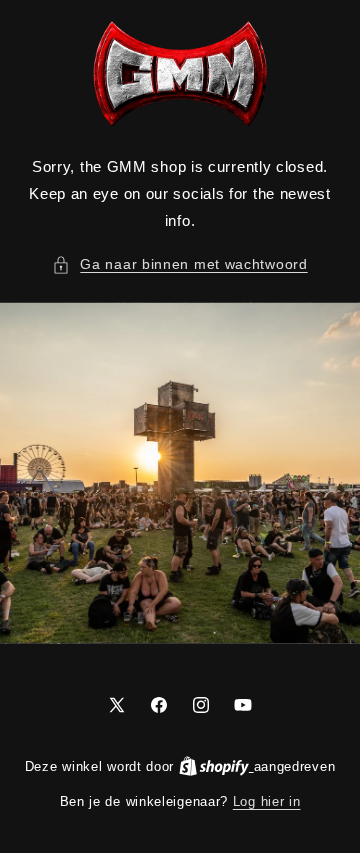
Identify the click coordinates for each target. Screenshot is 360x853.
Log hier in (267, 801)
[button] (179, 264)
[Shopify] (216, 766)
